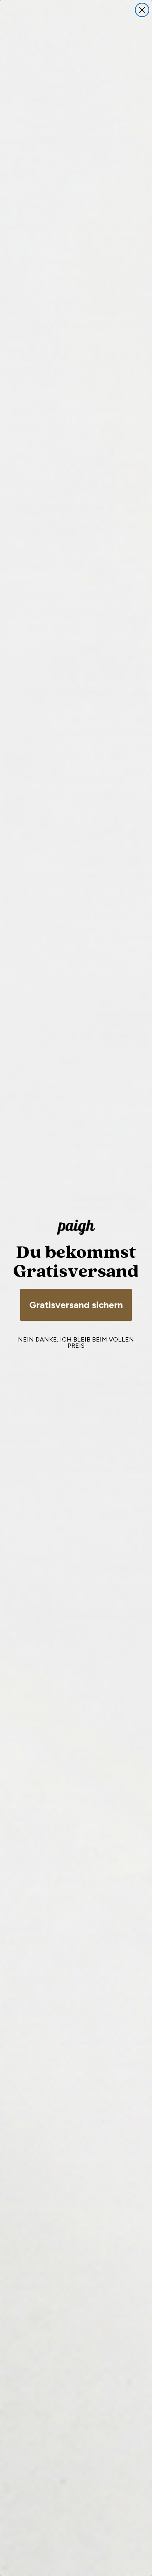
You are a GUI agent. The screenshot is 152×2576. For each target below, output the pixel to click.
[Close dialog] (142, 10)
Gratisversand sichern (76, 1305)
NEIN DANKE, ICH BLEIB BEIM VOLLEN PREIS (76, 1343)
